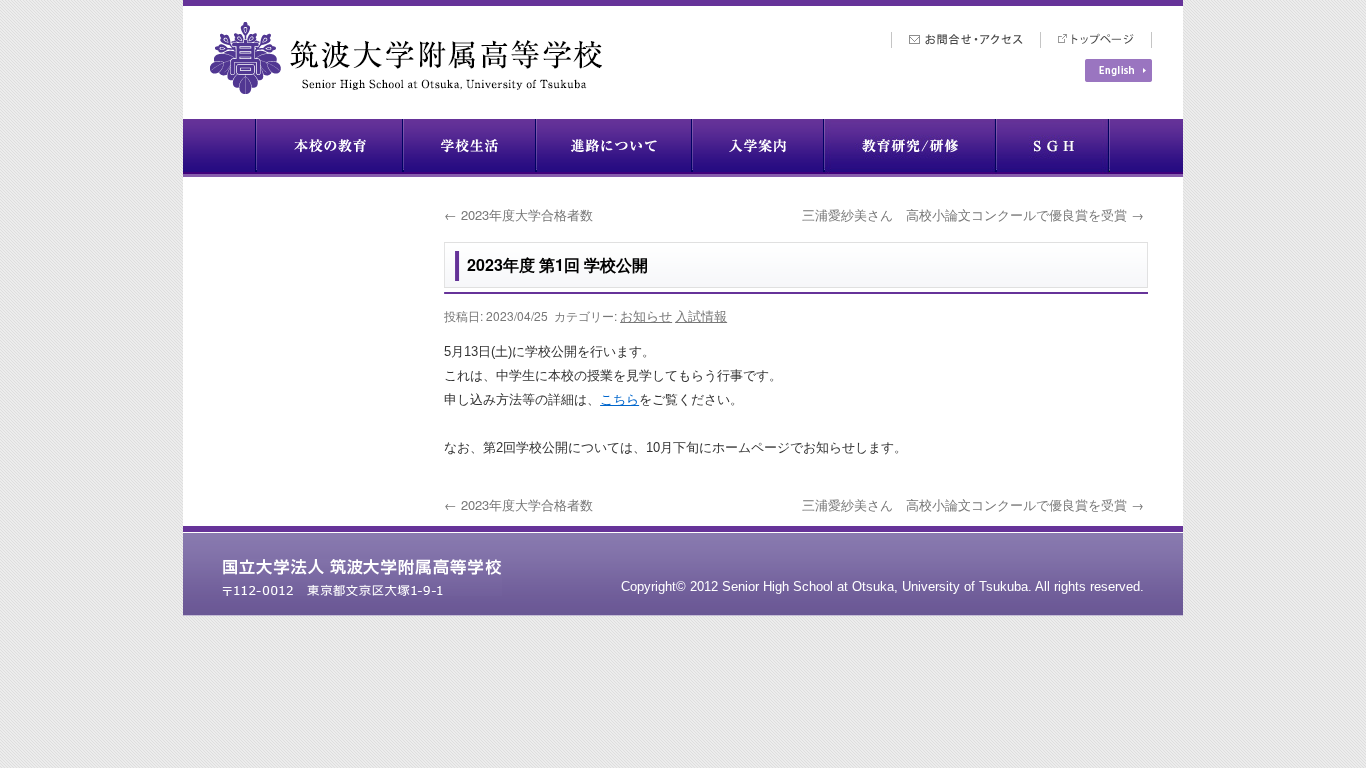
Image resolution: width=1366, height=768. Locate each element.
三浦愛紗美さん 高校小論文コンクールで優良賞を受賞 (973, 214)
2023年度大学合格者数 (518, 214)
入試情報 (701, 315)
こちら (619, 399)
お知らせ (646, 315)
